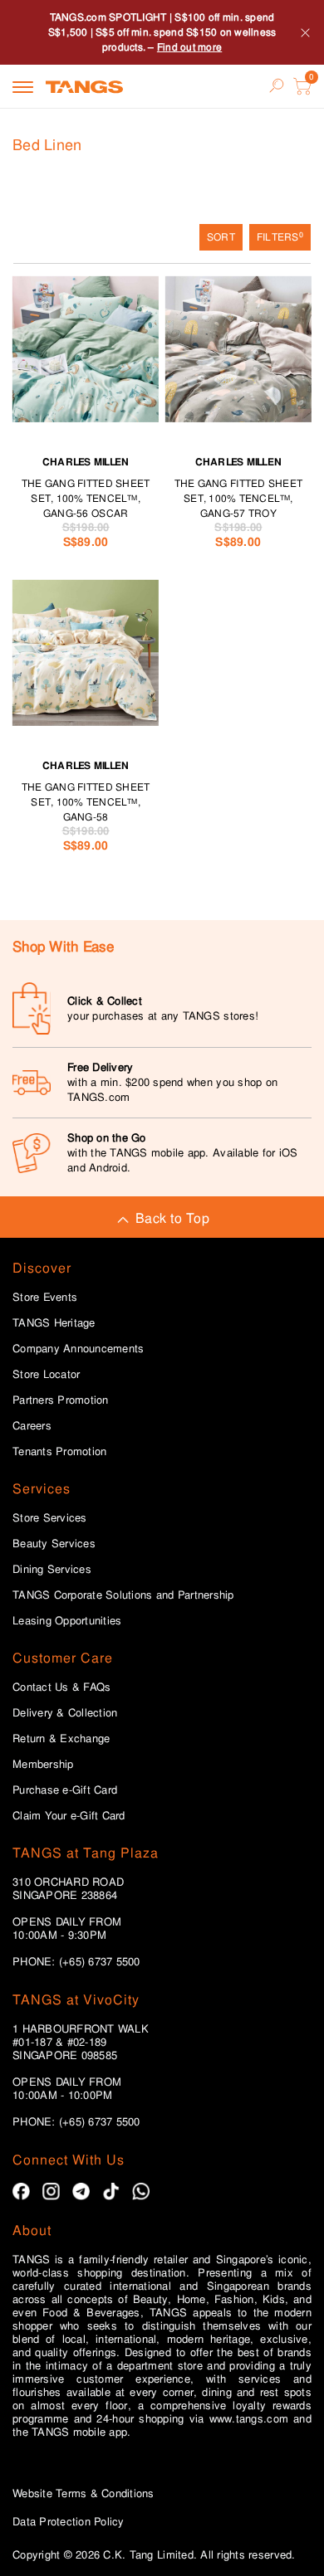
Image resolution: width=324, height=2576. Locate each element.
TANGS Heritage (54, 1323)
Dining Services (52, 1570)
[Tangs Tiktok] (111, 2191)
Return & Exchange (61, 1739)
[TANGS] (84, 86)
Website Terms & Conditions (83, 2493)
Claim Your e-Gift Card (69, 1816)
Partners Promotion (61, 1400)
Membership (43, 1765)
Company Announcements (78, 1349)
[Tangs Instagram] (51, 2191)
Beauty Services (54, 1544)
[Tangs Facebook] (21, 2191)
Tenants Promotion (59, 1452)
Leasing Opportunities (67, 1621)
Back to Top (172, 1218)
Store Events (45, 1298)
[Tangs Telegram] (81, 2191)
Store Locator (46, 1375)
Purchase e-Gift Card (65, 1790)
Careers (32, 1426)
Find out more (189, 47)
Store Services (50, 1518)
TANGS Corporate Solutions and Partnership (123, 1595)
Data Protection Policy (69, 2522)
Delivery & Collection (65, 1713)
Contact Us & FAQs (61, 1687)
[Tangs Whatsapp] (141, 2191)
